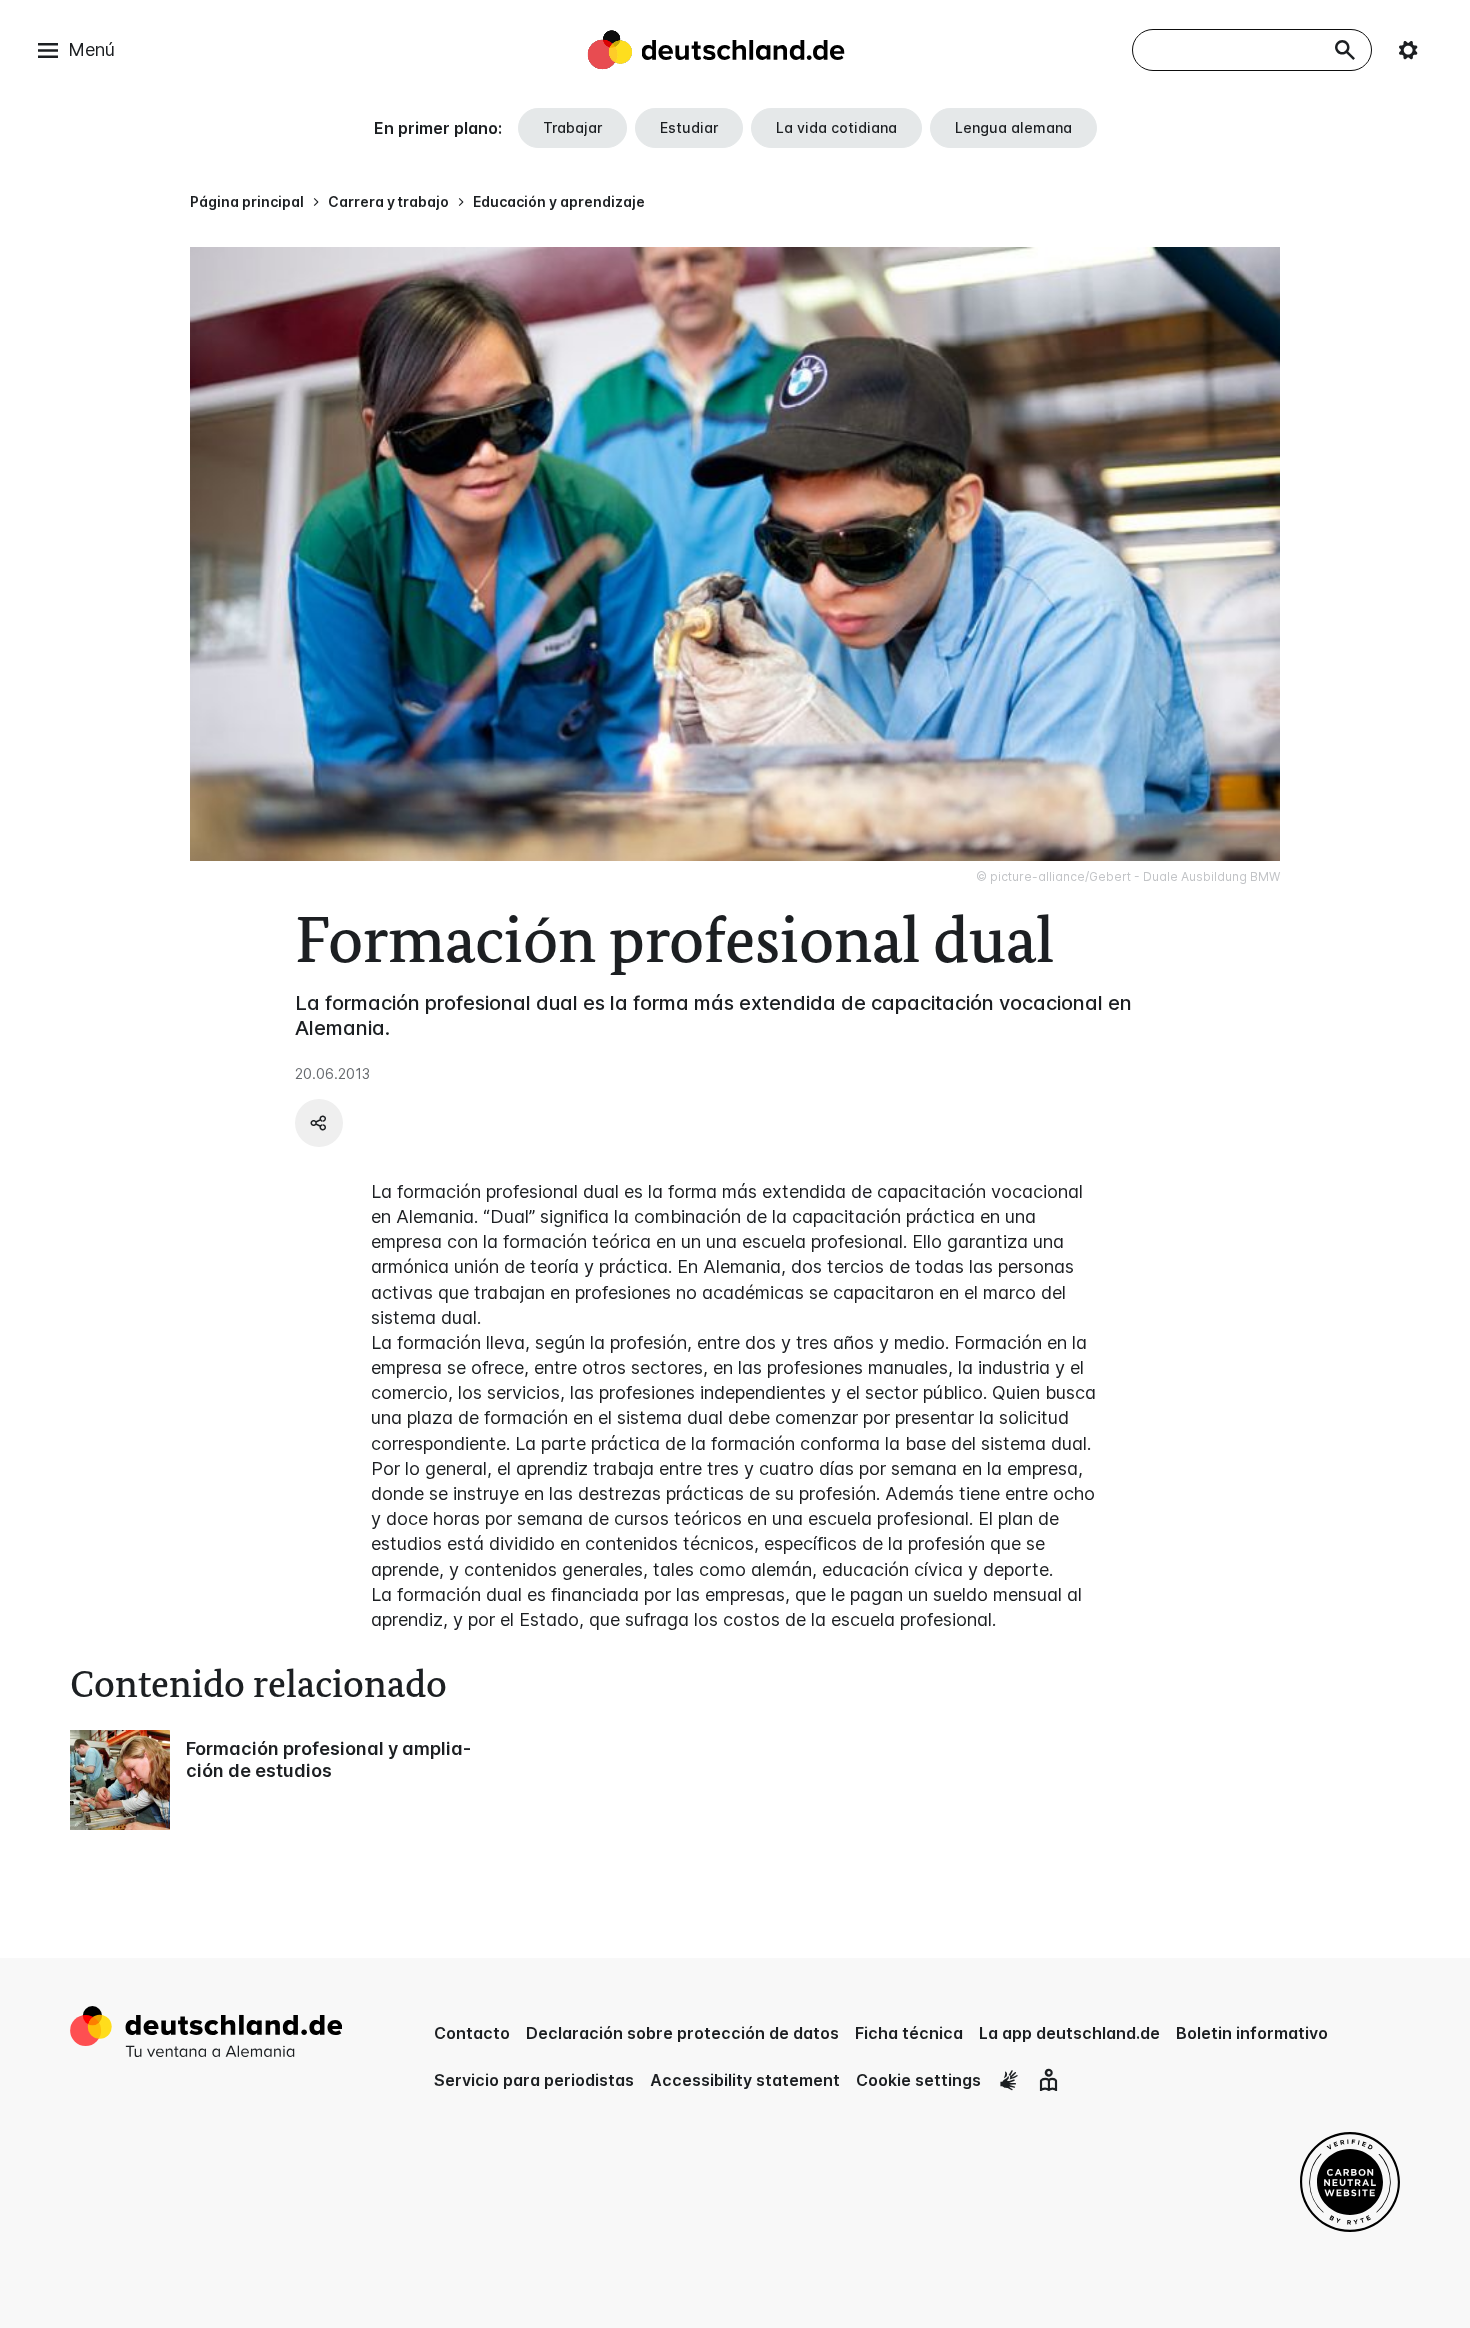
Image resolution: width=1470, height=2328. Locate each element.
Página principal (247, 201)
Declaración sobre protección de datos (682, 2033)
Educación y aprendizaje (559, 201)
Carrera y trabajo (388, 201)
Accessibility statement (745, 2080)
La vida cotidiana (836, 127)
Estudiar (689, 127)
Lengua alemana (1013, 127)
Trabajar (572, 127)
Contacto (472, 2033)
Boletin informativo (1252, 2033)
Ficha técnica (909, 2033)
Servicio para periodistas (534, 2080)
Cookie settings (918, 2080)
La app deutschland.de (1069, 2033)
